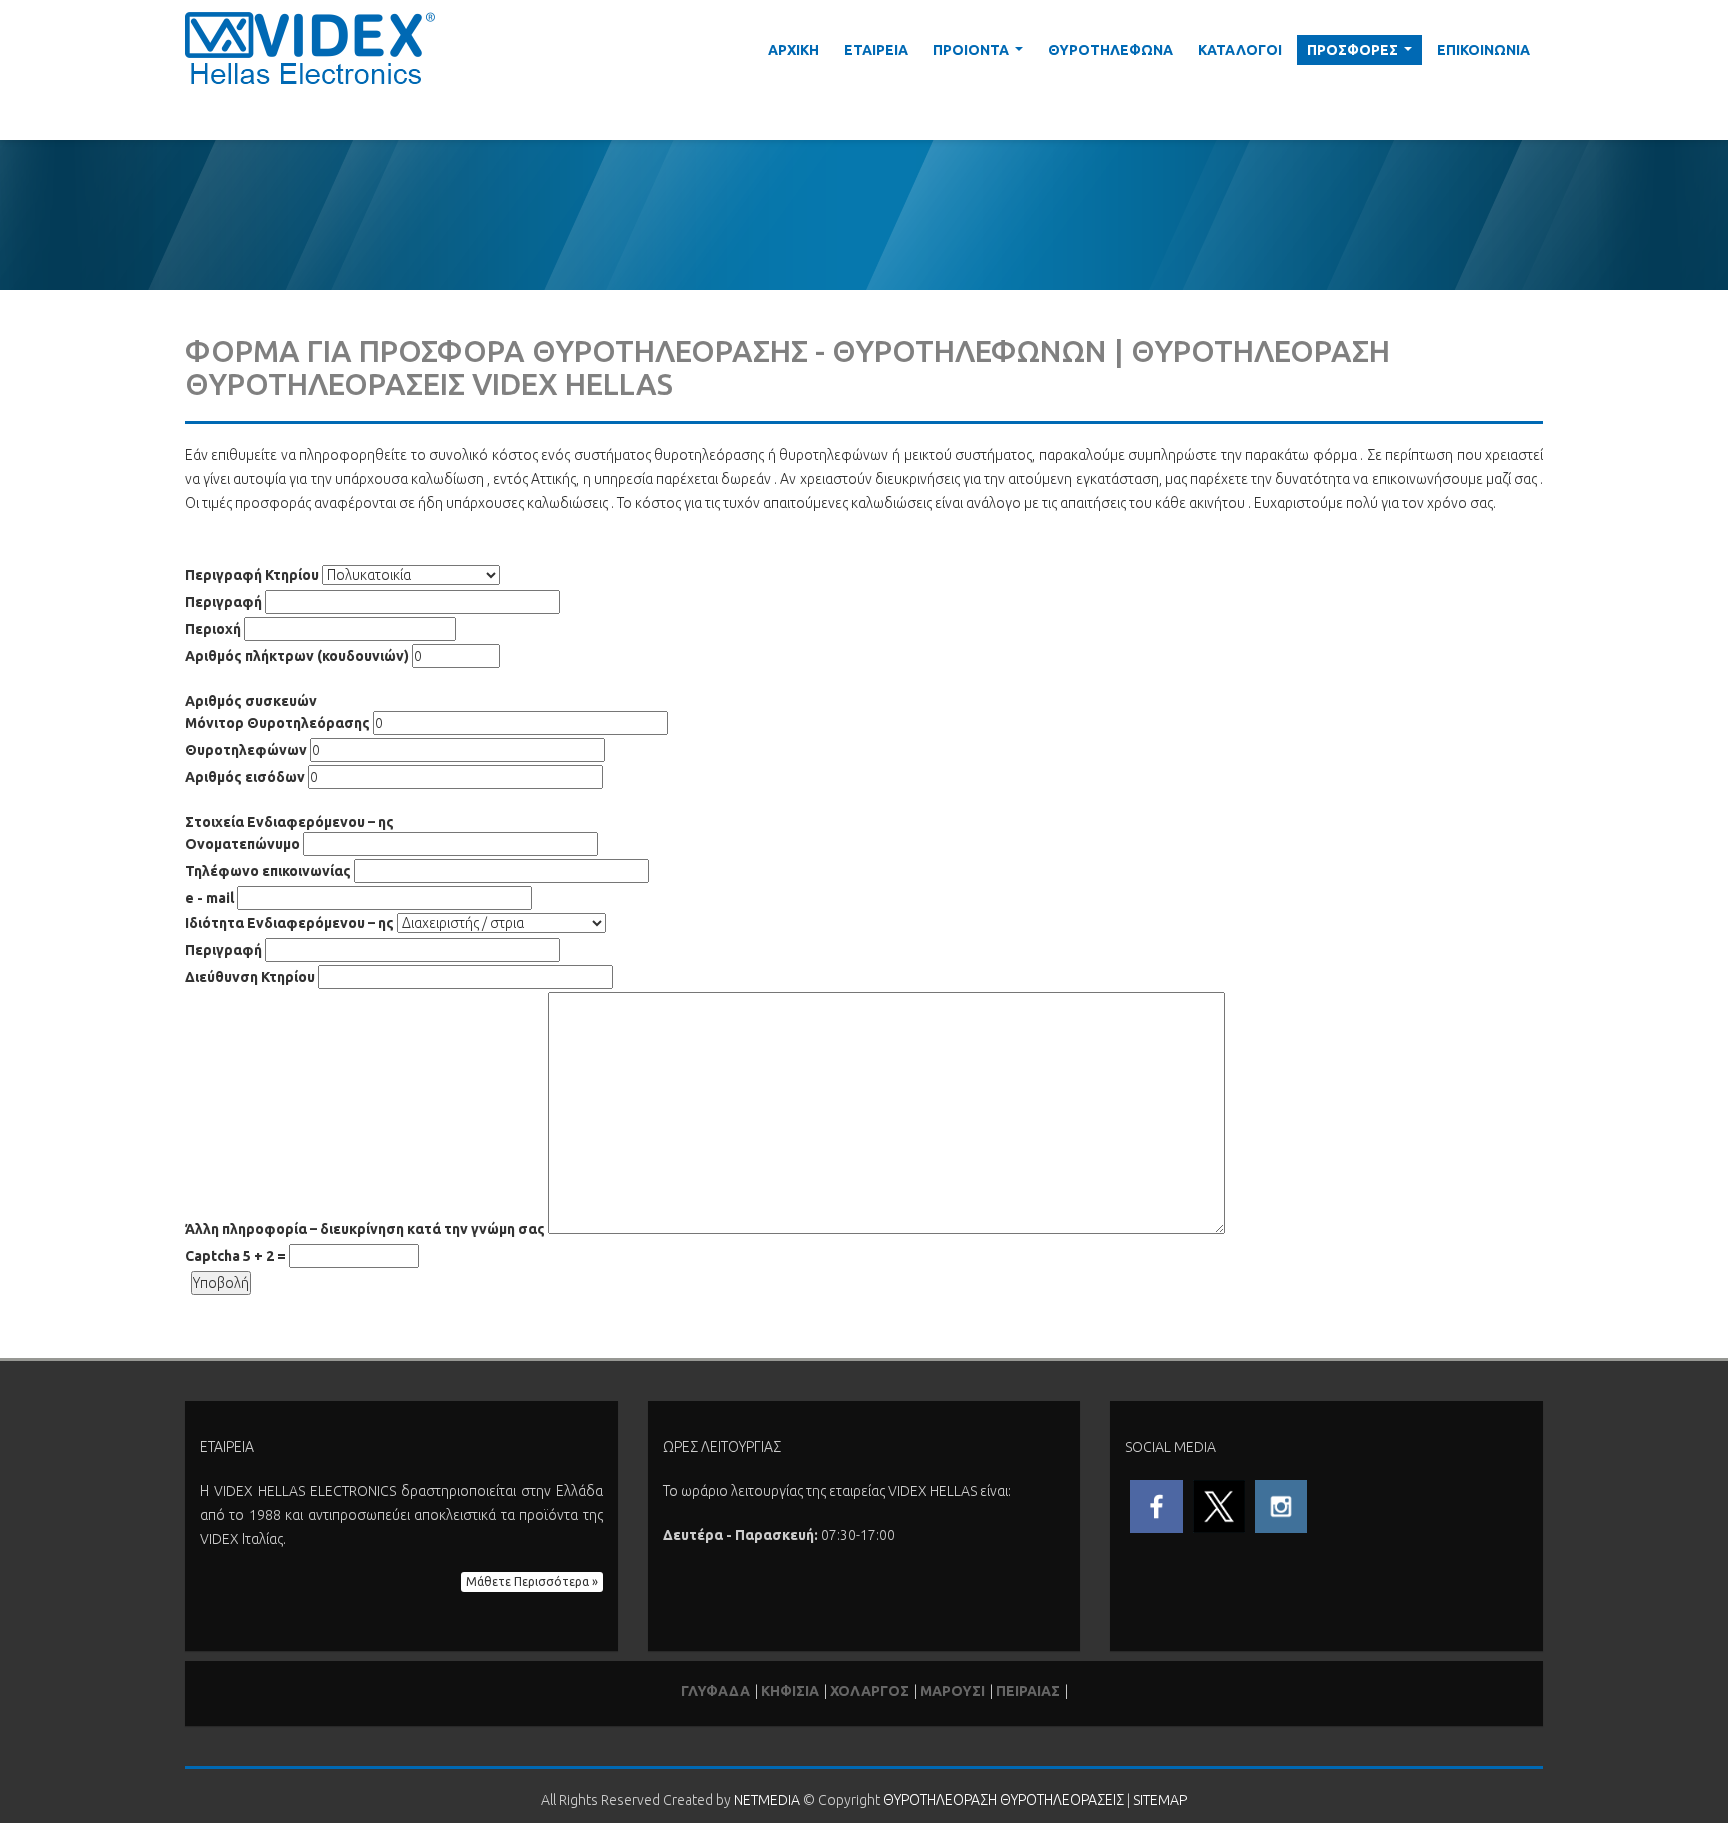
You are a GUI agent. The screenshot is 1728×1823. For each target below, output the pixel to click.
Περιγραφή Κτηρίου (252, 575)
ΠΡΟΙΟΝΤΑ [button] (982, 53)
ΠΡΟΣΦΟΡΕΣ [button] (1363, 53)
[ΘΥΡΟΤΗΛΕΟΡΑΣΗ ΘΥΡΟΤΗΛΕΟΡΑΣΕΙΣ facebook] (1156, 1505)
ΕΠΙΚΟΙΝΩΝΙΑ (1483, 50)
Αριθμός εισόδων (245, 777)
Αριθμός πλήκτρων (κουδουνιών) (297, 656)
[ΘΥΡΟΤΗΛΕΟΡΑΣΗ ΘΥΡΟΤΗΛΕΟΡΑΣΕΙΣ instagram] (1281, 1505)
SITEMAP (1160, 1800)
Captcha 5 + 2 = (235, 1256)
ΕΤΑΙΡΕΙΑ (876, 50)
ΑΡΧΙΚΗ (793, 50)
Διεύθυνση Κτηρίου (250, 977)
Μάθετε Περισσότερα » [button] (532, 1581)
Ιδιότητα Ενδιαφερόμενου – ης (289, 923)
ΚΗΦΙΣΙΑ (790, 1691)
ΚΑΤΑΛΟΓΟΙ (1240, 50)
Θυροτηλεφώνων (246, 750)
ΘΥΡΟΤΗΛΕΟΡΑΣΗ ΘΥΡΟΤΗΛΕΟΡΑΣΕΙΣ (1003, 1800)
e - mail (209, 898)
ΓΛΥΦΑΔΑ (715, 1691)
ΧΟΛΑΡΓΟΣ (869, 1691)
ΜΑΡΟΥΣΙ (952, 1691)
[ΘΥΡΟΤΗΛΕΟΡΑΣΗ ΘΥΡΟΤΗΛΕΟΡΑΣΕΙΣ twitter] (1219, 1505)
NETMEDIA (767, 1800)
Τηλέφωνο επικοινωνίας (268, 871)
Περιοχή (213, 629)
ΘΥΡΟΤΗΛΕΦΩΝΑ (1110, 50)
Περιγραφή (223, 602)
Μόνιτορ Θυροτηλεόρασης (277, 723)
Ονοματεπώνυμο (242, 844)
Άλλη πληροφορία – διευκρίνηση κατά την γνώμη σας (365, 1229)
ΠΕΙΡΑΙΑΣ (1028, 1691)
